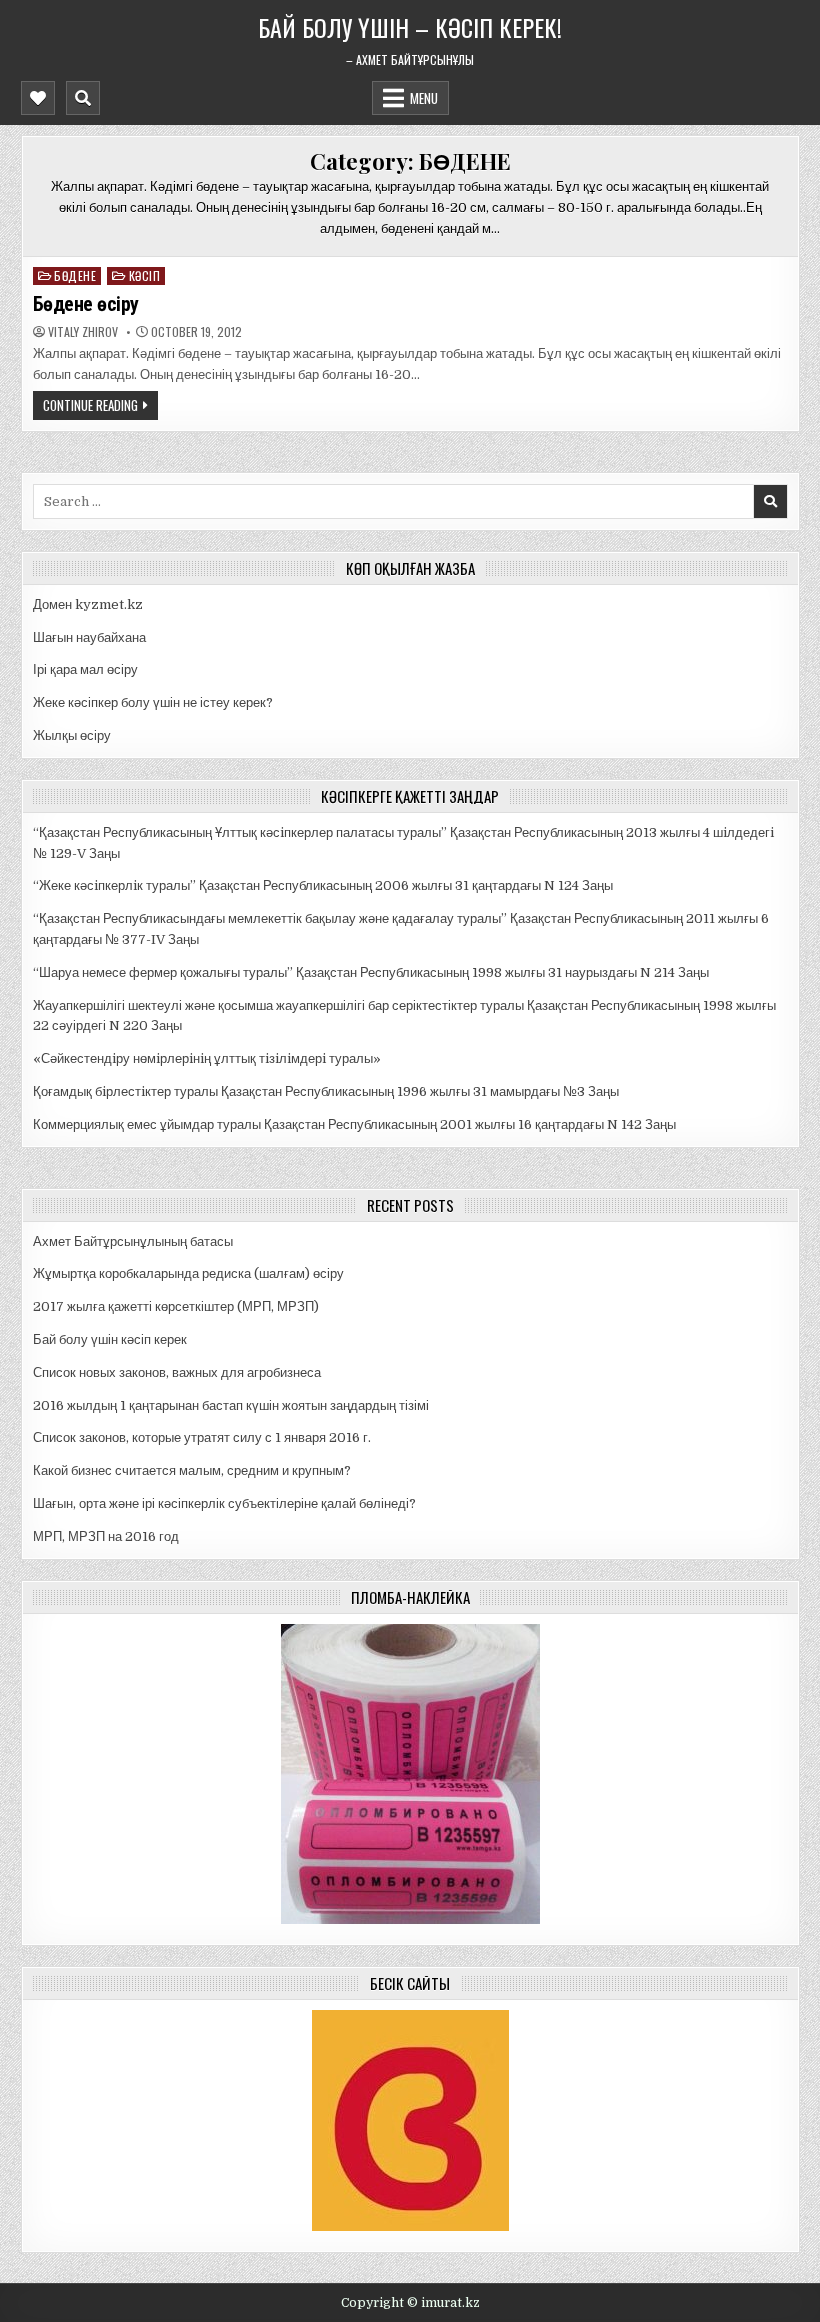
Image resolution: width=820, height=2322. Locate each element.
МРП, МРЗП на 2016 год (106, 1536)
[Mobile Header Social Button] (38, 98)
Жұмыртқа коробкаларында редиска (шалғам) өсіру (188, 1273)
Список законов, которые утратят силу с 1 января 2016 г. (202, 1437)
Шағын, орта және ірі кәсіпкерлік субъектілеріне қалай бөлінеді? (224, 1503)
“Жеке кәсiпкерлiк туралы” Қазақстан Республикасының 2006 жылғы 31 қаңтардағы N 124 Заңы (323, 885)
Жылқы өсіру (72, 735)
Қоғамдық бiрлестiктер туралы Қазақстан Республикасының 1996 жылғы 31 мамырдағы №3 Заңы (326, 1091)
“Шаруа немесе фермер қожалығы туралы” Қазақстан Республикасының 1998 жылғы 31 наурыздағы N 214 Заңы (371, 972)
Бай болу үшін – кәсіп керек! (410, 27)
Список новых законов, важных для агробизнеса (177, 1372)
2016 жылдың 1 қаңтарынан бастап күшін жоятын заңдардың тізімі (231, 1405)
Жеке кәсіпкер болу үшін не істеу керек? (153, 702)
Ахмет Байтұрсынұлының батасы (133, 1241)
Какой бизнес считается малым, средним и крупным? (192, 1470)
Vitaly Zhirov (83, 332)
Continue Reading (90, 405)
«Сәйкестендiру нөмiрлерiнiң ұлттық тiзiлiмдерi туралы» (207, 1058)
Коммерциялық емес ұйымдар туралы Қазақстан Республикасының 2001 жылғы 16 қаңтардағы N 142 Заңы (354, 1124)
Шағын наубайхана (89, 637)
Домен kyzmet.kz (88, 604)
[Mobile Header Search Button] (83, 98)
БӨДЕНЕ (75, 275)
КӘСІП (145, 275)
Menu (424, 98)
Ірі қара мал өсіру (85, 669)
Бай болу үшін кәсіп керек (110, 1339)
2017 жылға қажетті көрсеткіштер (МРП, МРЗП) (176, 1306)
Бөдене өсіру (86, 304)
